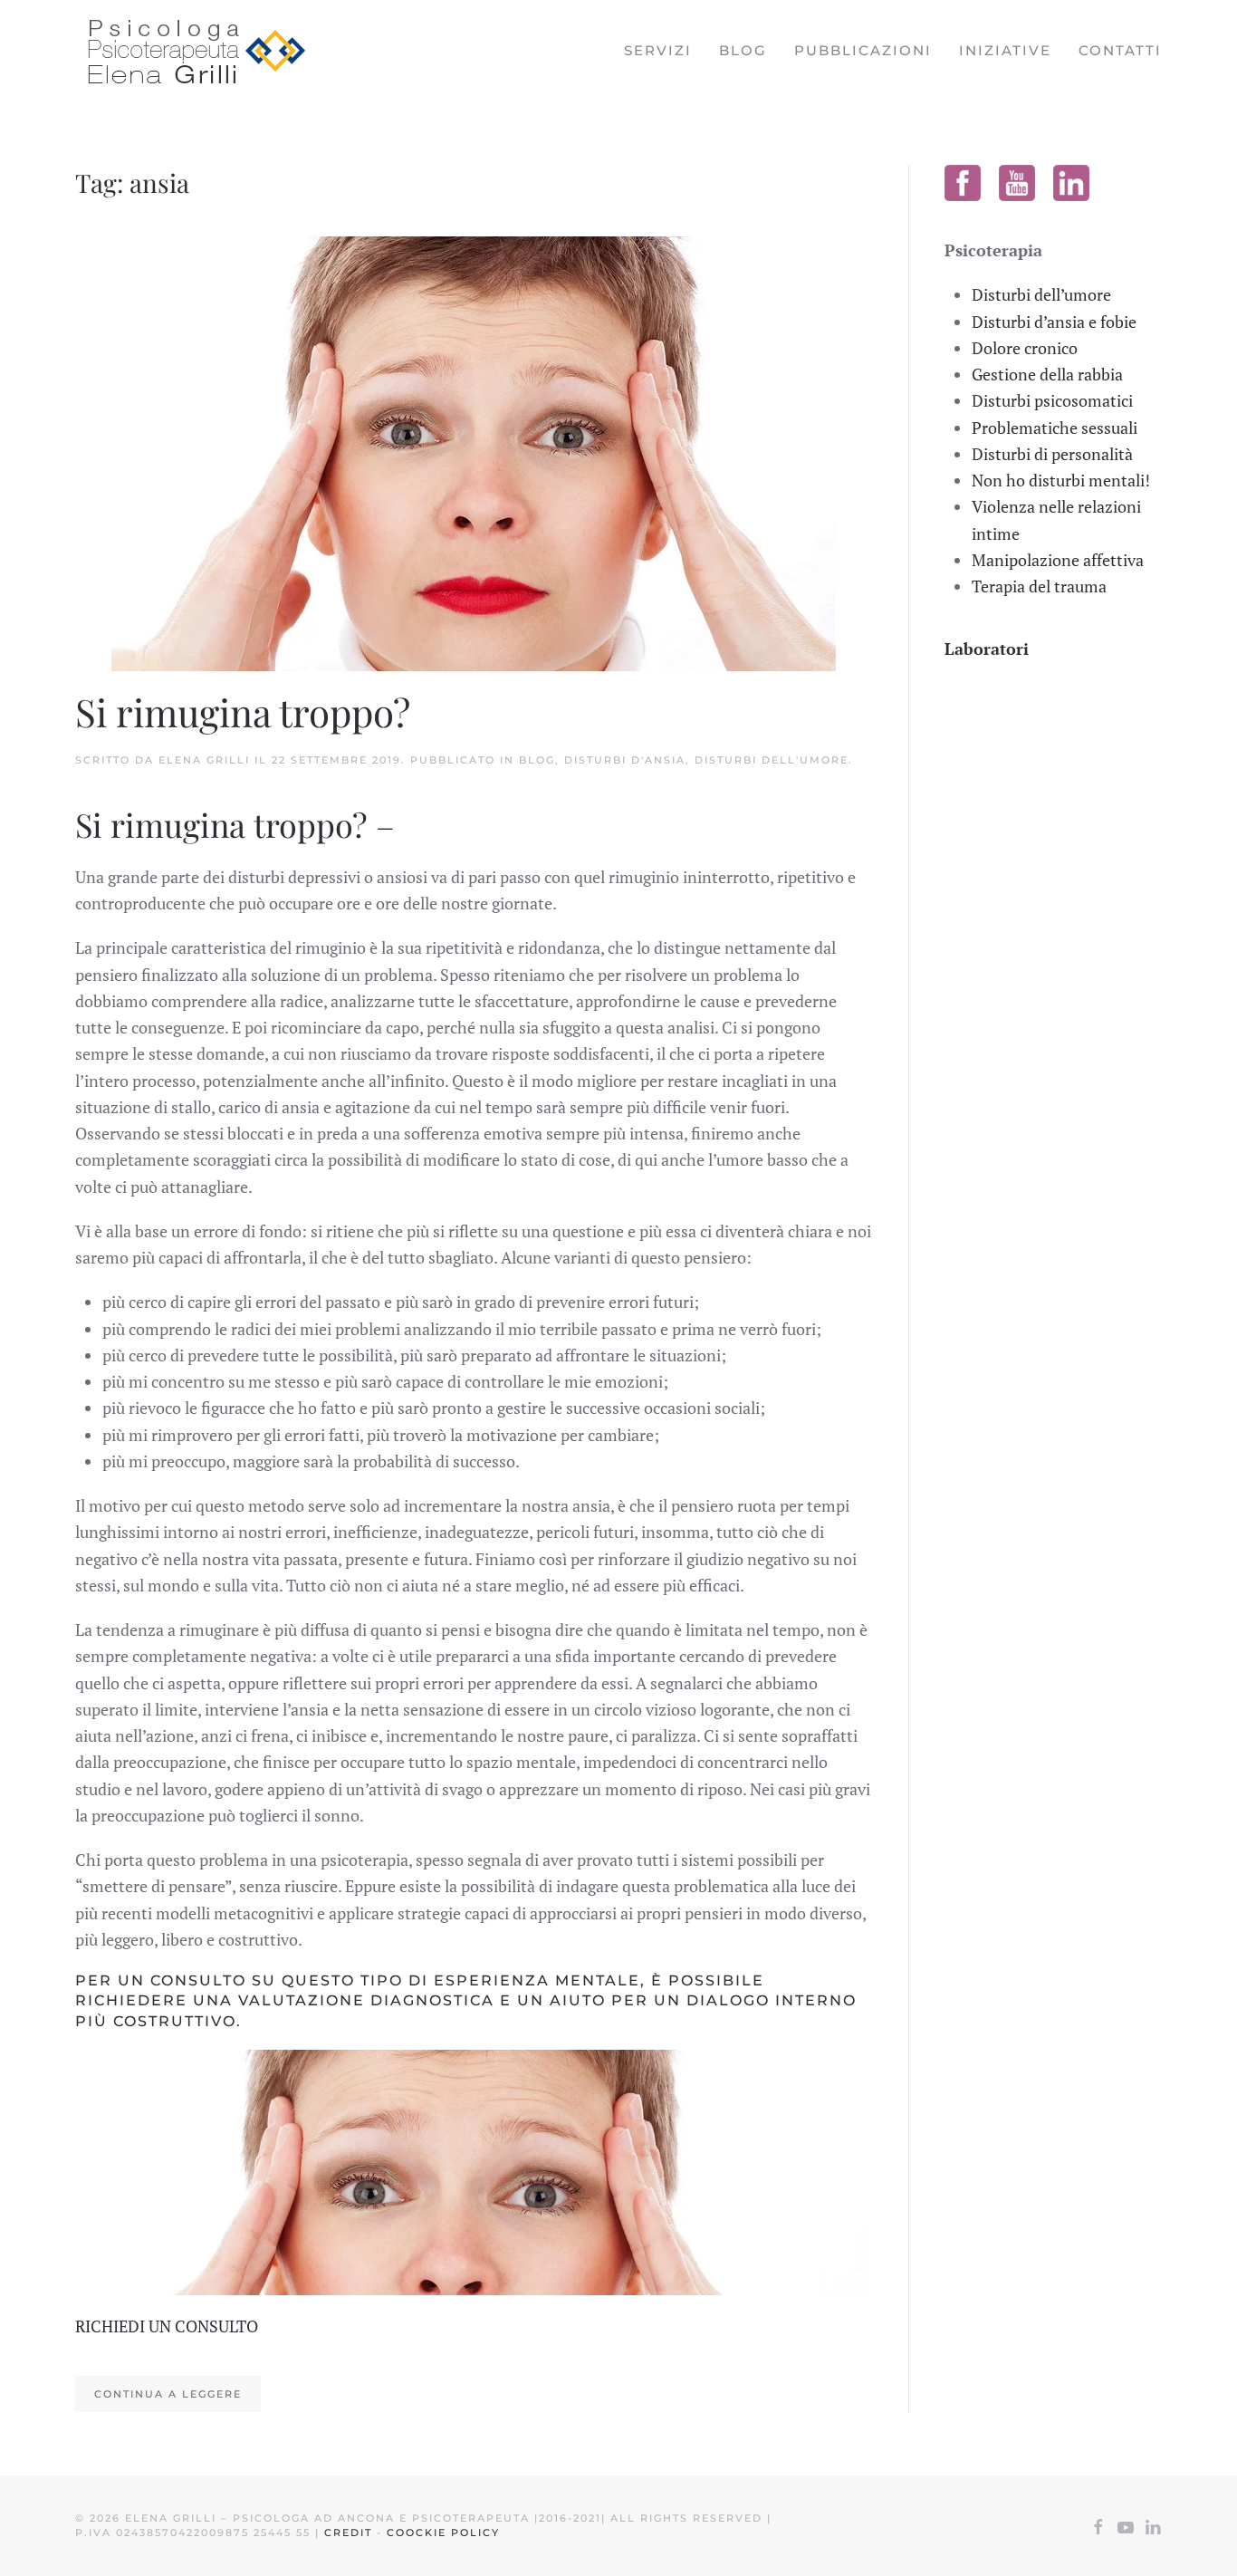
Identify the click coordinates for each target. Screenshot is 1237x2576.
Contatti (1120, 50)
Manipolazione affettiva (1058, 560)
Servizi (658, 50)
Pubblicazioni (863, 50)
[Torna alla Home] (190, 51)
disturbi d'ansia (625, 760)
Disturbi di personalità (1052, 454)
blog (537, 760)
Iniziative (1005, 50)
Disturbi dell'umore (772, 760)
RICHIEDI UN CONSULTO (167, 2326)
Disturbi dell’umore (1041, 294)
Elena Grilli (204, 760)
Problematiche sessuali (1055, 428)
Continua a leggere (168, 2394)
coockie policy (443, 2533)
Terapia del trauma (1039, 586)
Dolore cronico (1025, 348)
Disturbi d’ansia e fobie (1054, 322)
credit (348, 2533)
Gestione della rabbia (1047, 374)
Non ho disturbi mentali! (1061, 480)
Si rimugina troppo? (243, 712)
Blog (743, 50)
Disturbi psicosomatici (1052, 400)
